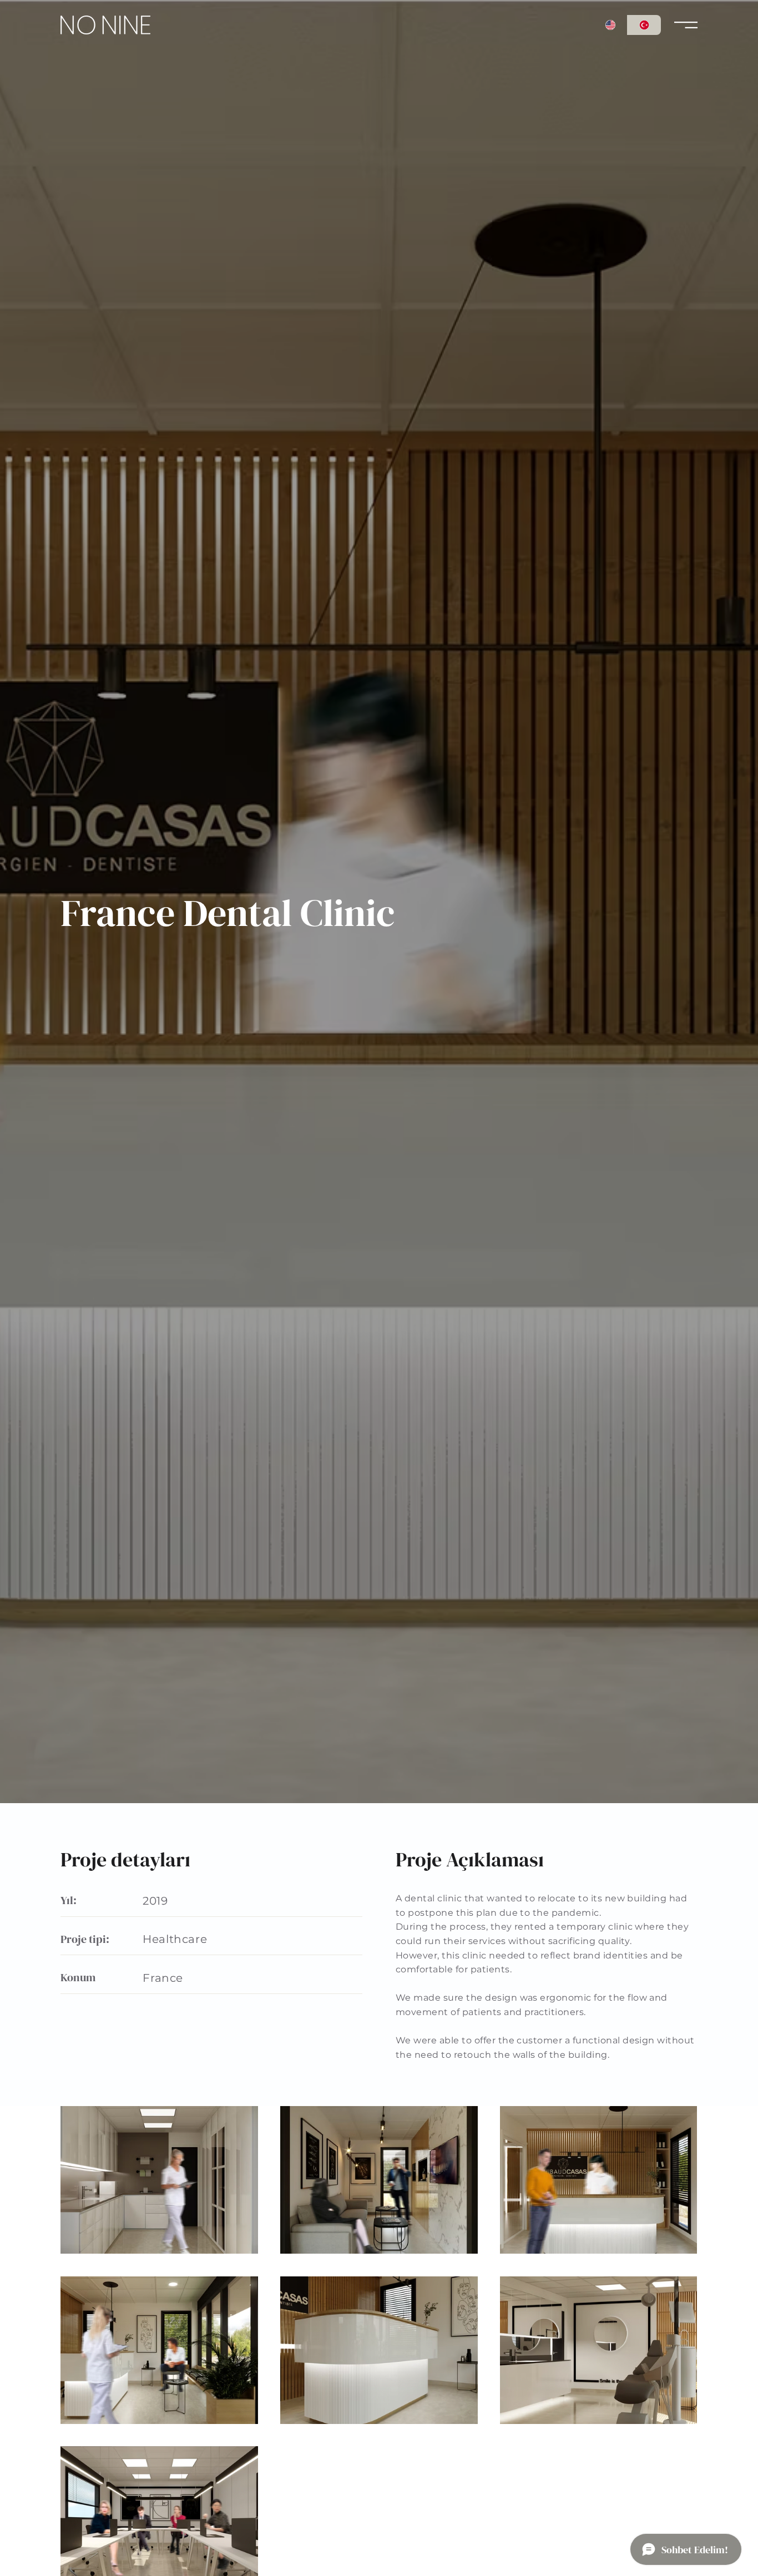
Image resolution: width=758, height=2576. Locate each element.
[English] (611, 25)
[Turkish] (644, 25)
